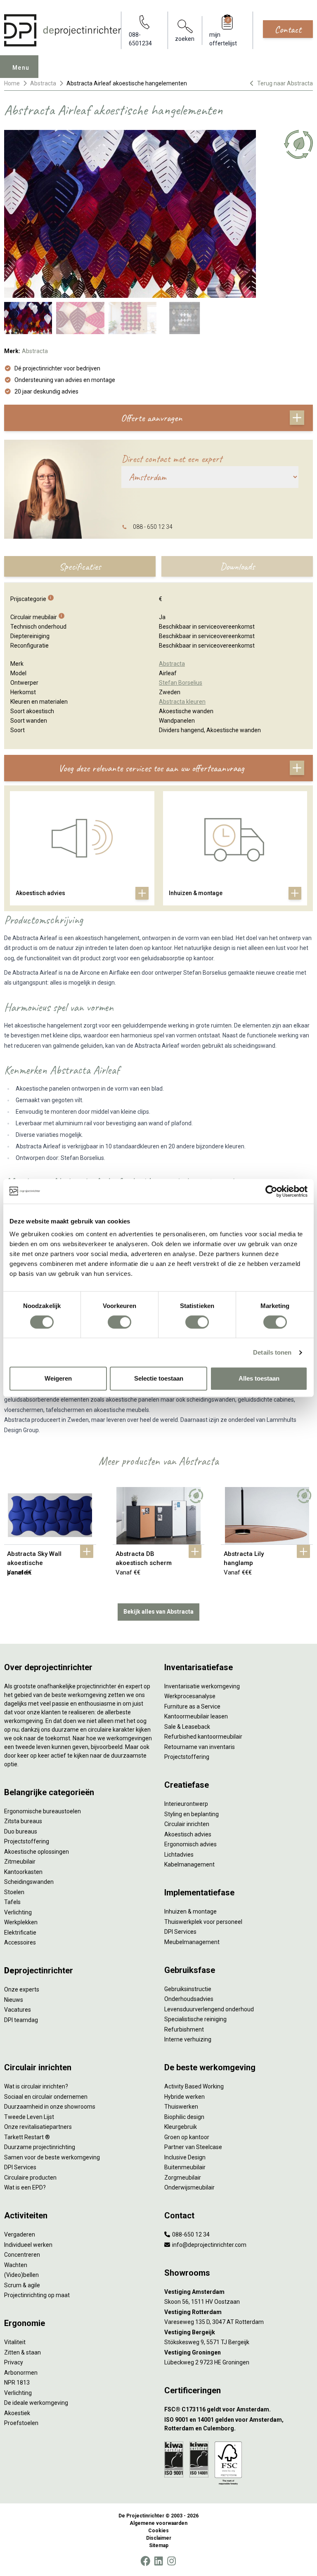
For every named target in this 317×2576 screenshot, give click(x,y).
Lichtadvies (179, 1855)
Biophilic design (184, 2117)
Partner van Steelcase (193, 2147)
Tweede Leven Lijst (29, 2117)
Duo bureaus (21, 1831)
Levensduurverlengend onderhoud (209, 2009)
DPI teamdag (21, 2020)
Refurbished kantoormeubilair (203, 1737)
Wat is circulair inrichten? (36, 2086)
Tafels (12, 1902)
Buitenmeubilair (185, 2167)
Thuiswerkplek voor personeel (203, 1922)
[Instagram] (172, 2561)
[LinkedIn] (158, 2561)
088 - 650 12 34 (153, 527)
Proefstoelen (21, 2423)
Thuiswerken (181, 2107)
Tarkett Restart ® (27, 2137)
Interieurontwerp (186, 1804)
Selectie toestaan (159, 1378)
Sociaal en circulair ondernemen (46, 2097)
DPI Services (180, 1932)
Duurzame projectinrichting (40, 2147)
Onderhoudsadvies (189, 1999)
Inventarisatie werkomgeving (202, 1686)
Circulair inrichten (187, 1824)
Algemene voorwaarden (158, 2523)
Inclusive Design (185, 2157)
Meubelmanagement (192, 1942)
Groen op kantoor (187, 2137)
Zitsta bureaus (23, 1821)
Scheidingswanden (29, 1882)
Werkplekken (21, 1922)
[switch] (119, 1322)
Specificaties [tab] (80, 566)
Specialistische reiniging (195, 2019)
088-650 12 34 (190, 2234)
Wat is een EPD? (25, 2187)
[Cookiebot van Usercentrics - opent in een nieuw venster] (271, 1191)
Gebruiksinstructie (188, 1989)
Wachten (16, 2265)
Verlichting (18, 1912)
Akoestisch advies (188, 1834)
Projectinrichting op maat (37, 2295)
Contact (288, 29)
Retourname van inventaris (200, 1747)
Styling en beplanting (192, 1814)
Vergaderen (20, 2234)
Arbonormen (21, 2373)
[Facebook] (145, 2561)
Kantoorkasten (23, 1872)
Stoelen (14, 1892)
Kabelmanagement (189, 1864)
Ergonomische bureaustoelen (43, 1811)
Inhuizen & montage (190, 1911)
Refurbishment (184, 2029)
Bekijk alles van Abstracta (158, 1612)
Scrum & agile (22, 2285)
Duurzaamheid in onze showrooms (50, 2107)
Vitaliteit (15, 2342)
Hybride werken (185, 2097)
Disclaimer (159, 2538)
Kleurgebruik (181, 2127)
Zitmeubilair (20, 1862)
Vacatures (18, 2010)
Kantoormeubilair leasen (196, 1716)
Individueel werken (28, 2245)
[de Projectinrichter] (63, 30)
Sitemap (159, 2545)
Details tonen (272, 1352)
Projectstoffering (27, 1841)
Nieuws (14, 2000)
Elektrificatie (20, 1933)
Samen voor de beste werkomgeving (52, 2157)
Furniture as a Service (192, 1706)
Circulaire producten (30, 2178)
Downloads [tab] (237, 566)
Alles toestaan (259, 1378)
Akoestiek (17, 2413)
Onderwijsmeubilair (189, 2187)
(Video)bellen (21, 2275)
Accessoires (20, 1942)
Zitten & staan (22, 2352)
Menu (21, 68)
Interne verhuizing (188, 2039)
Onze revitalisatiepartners (38, 2127)
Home (12, 83)
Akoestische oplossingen (37, 1852)
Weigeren (58, 1378)
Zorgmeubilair (183, 2178)
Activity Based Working (194, 2086)
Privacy (14, 2362)
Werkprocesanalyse (190, 1696)
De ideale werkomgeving (36, 2403)
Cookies (158, 2531)
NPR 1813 (17, 2383)
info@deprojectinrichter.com (209, 2245)
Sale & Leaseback (187, 1727)
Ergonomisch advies (190, 1844)
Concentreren (22, 2255)
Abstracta (43, 83)
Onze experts (22, 1989)
